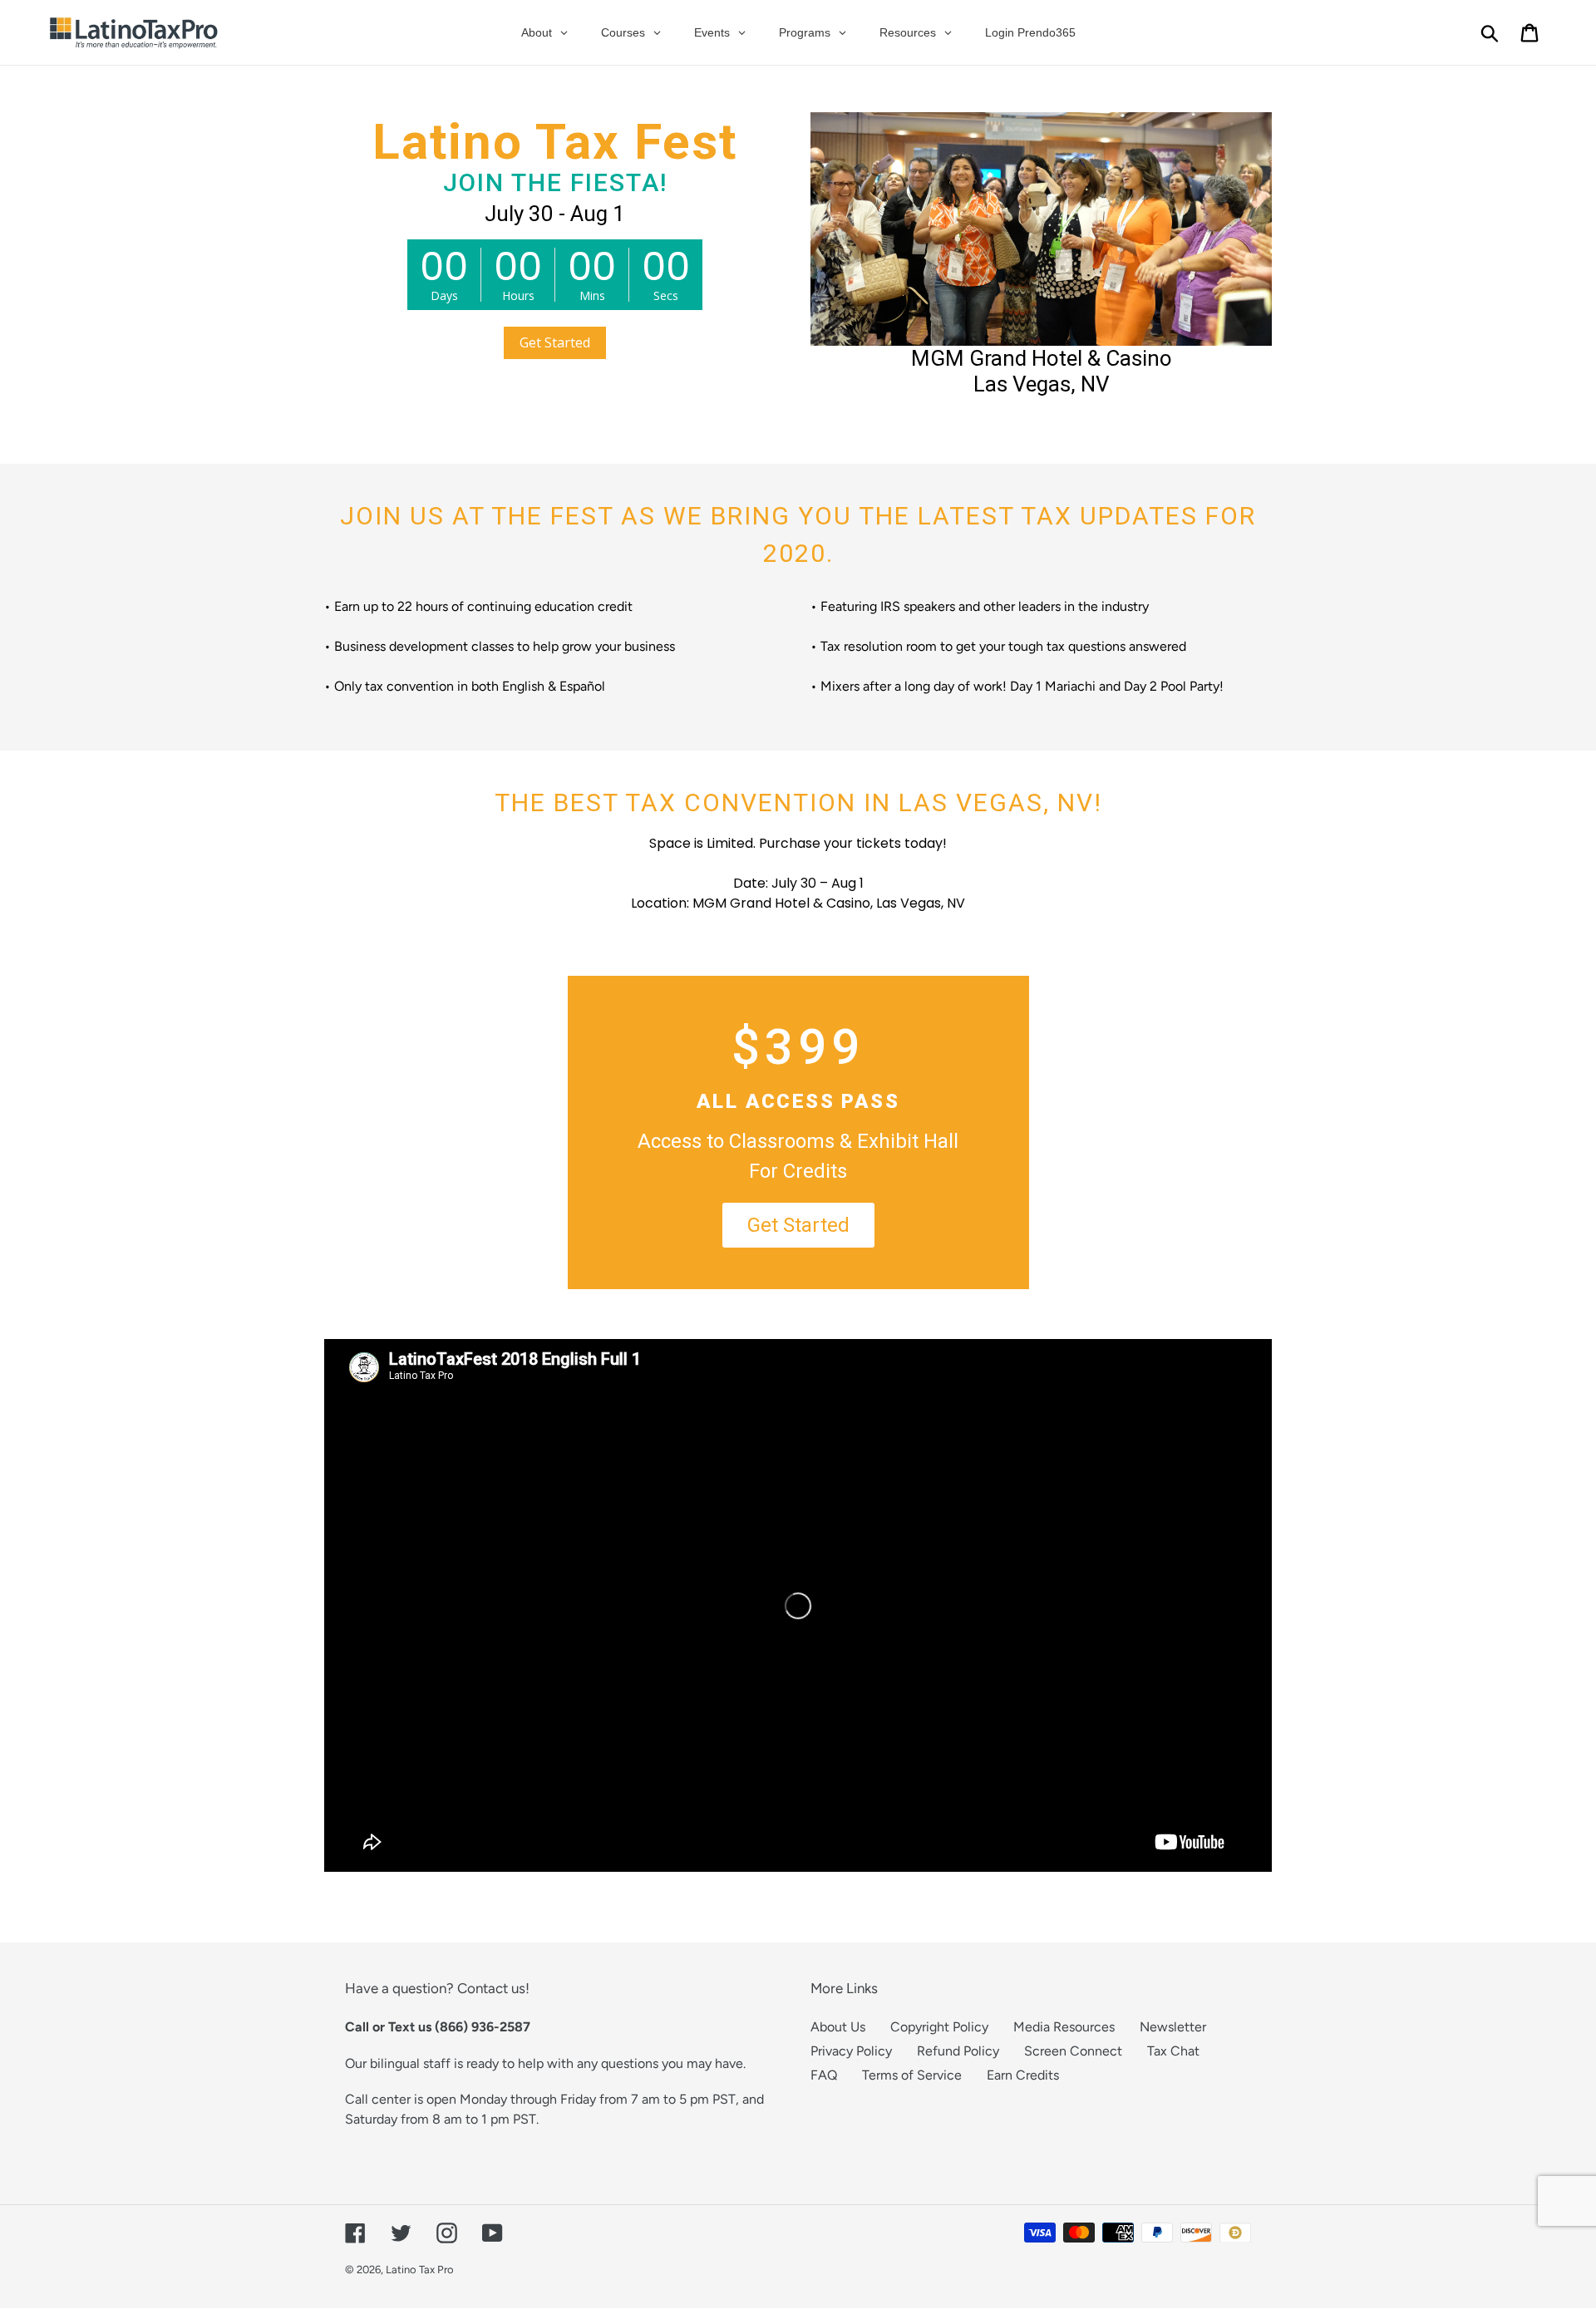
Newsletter (1173, 2027)
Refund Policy (958, 2051)
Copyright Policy (939, 2027)
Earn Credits (1023, 2075)
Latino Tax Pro (420, 2270)
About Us (838, 2027)
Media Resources (1064, 2027)
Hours (518, 296)
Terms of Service (912, 2075)
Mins (592, 296)
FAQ (824, 2075)
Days (444, 296)
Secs (666, 296)
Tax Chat (1173, 2051)
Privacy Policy (851, 2051)
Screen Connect (1073, 2051)
